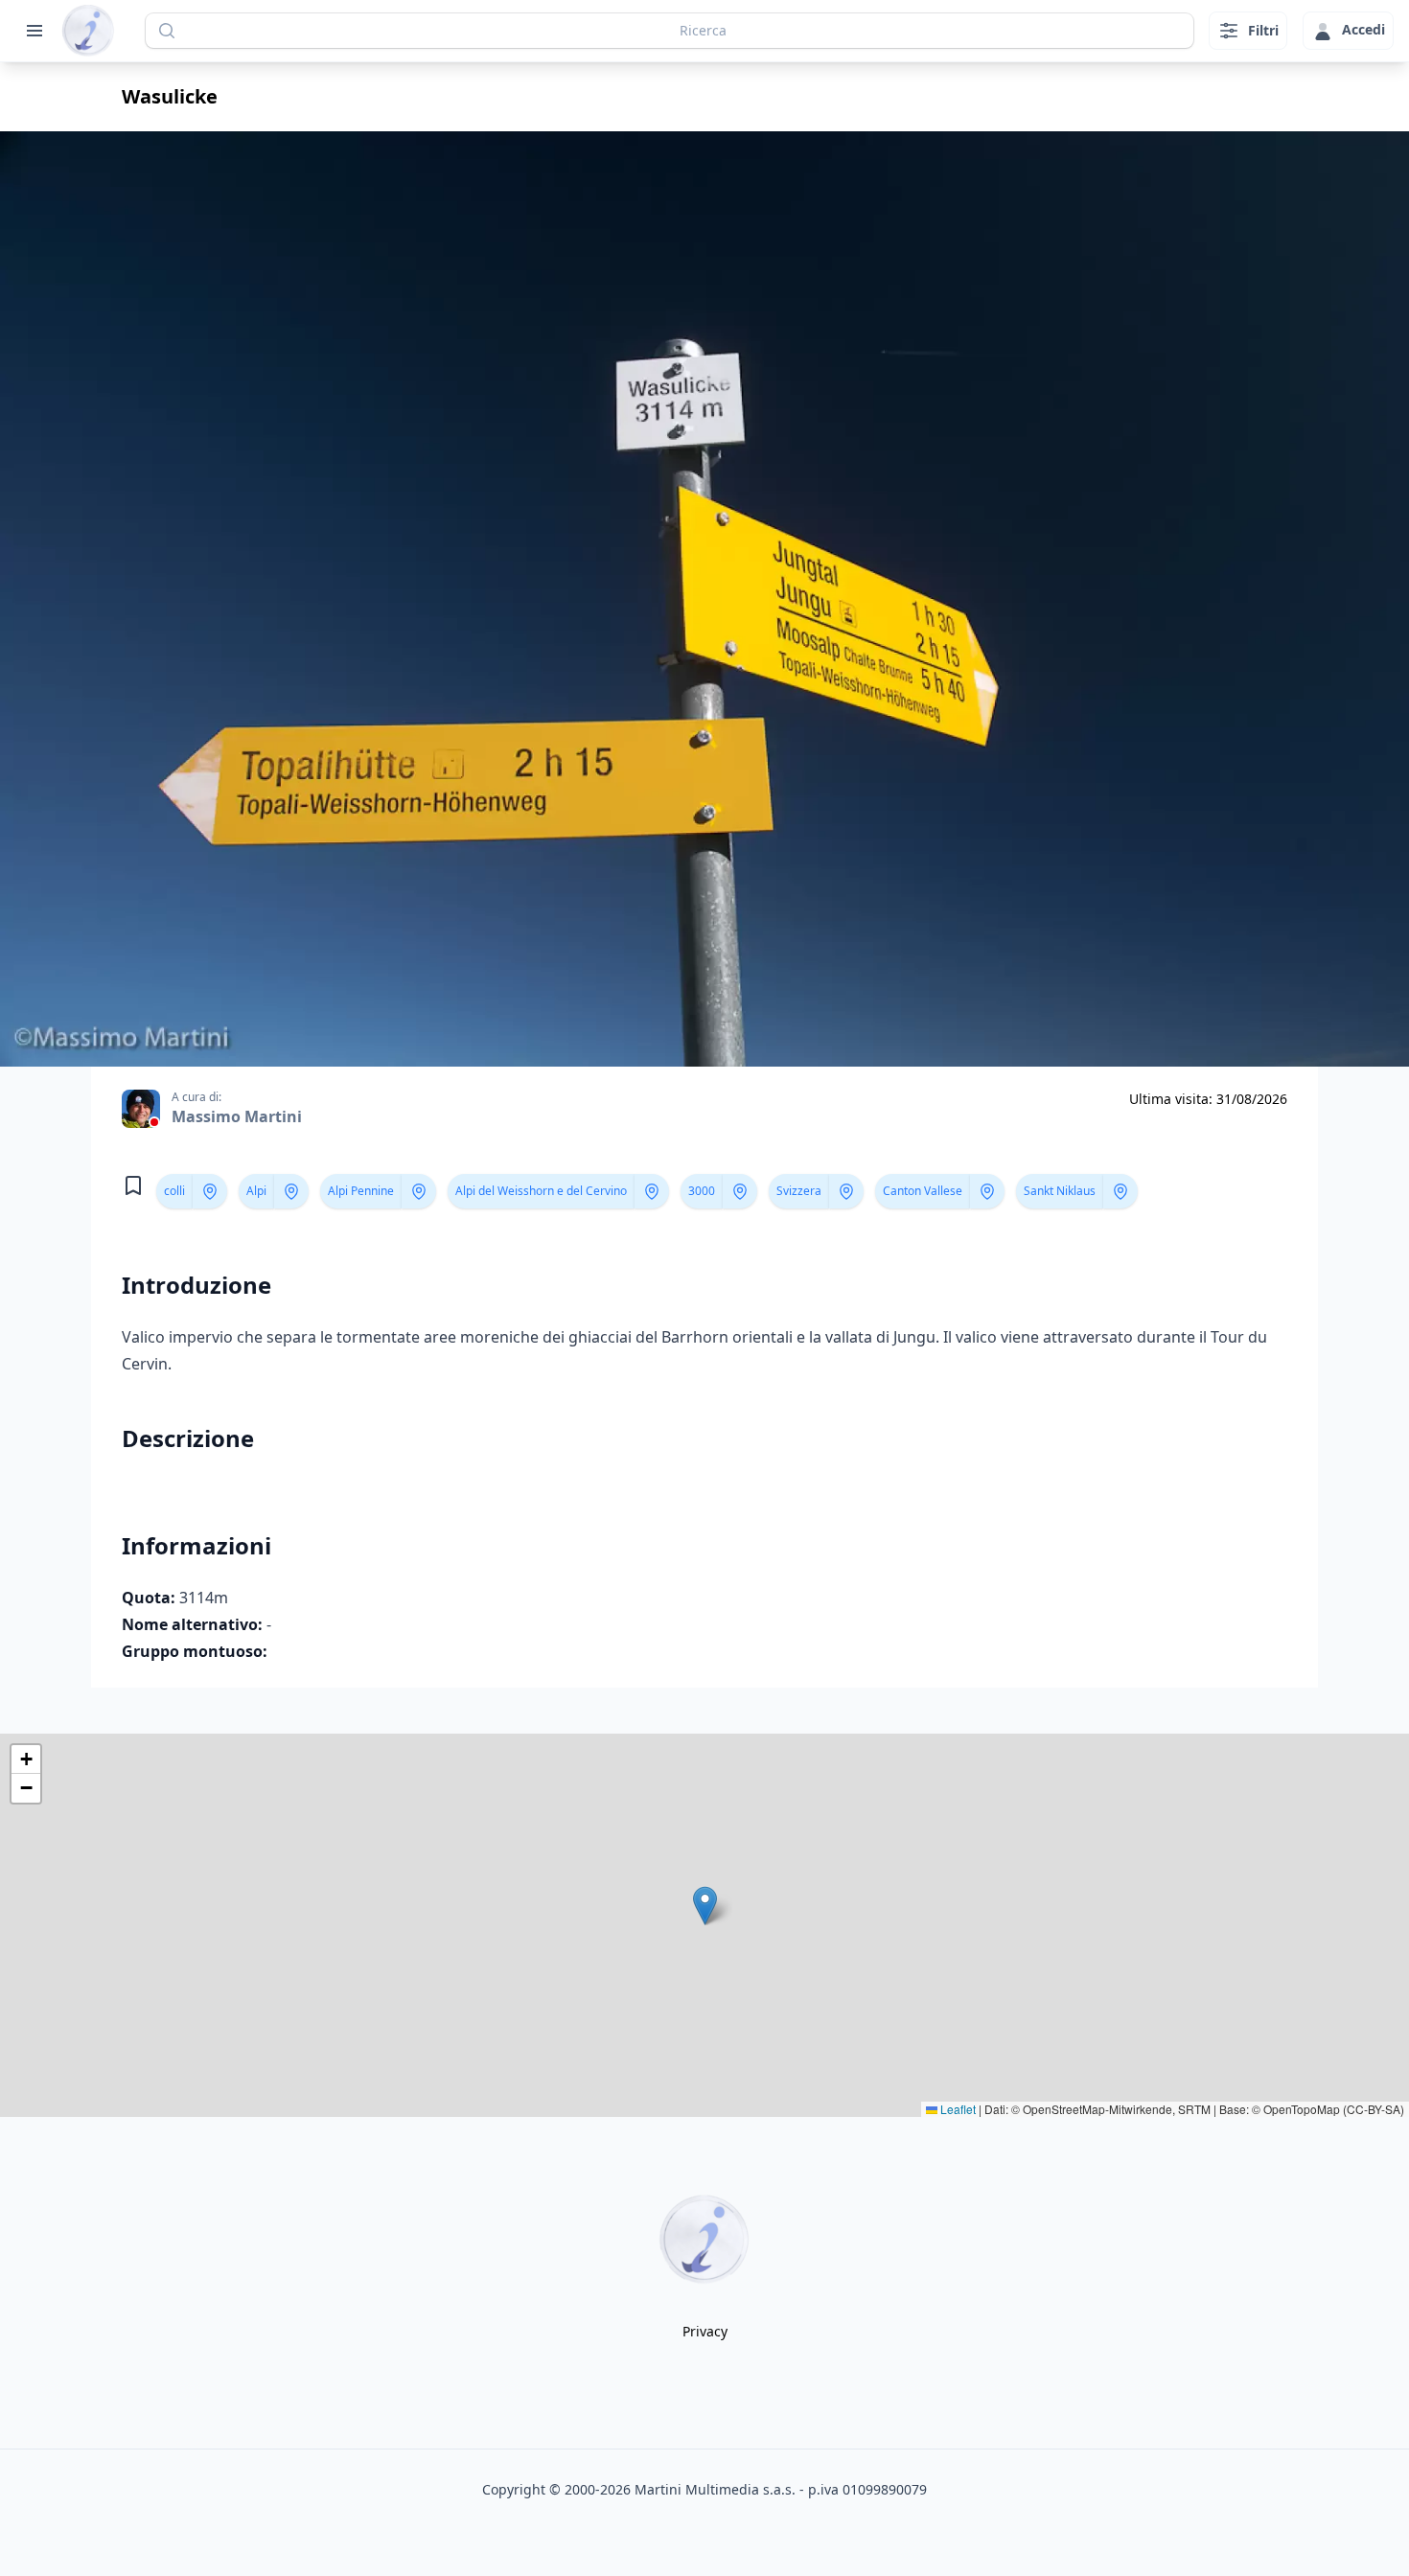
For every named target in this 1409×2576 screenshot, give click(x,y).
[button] (705, 1906)
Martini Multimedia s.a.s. (715, 2489)
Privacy (705, 2331)
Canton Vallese (923, 1191)
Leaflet (957, 2109)
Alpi (256, 1191)
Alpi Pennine (361, 1191)
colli (174, 1191)
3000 (702, 1191)
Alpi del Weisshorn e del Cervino (541, 1191)
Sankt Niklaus (1060, 1191)
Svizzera (799, 1191)
